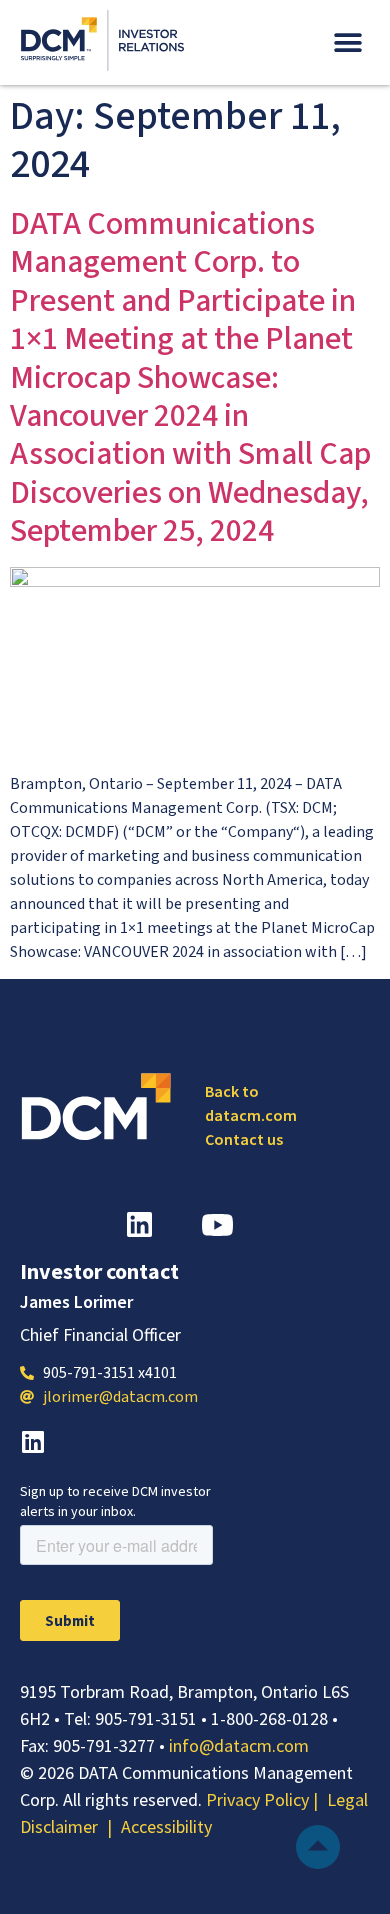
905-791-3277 (104, 1745)
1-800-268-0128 (269, 1718)
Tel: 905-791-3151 (130, 1718)
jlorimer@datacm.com (120, 1397)
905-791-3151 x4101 (110, 1373)
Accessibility (166, 1826)
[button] (347, 42)
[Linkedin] (32, 1441)
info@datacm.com (239, 1745)
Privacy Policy (259, 1799)
